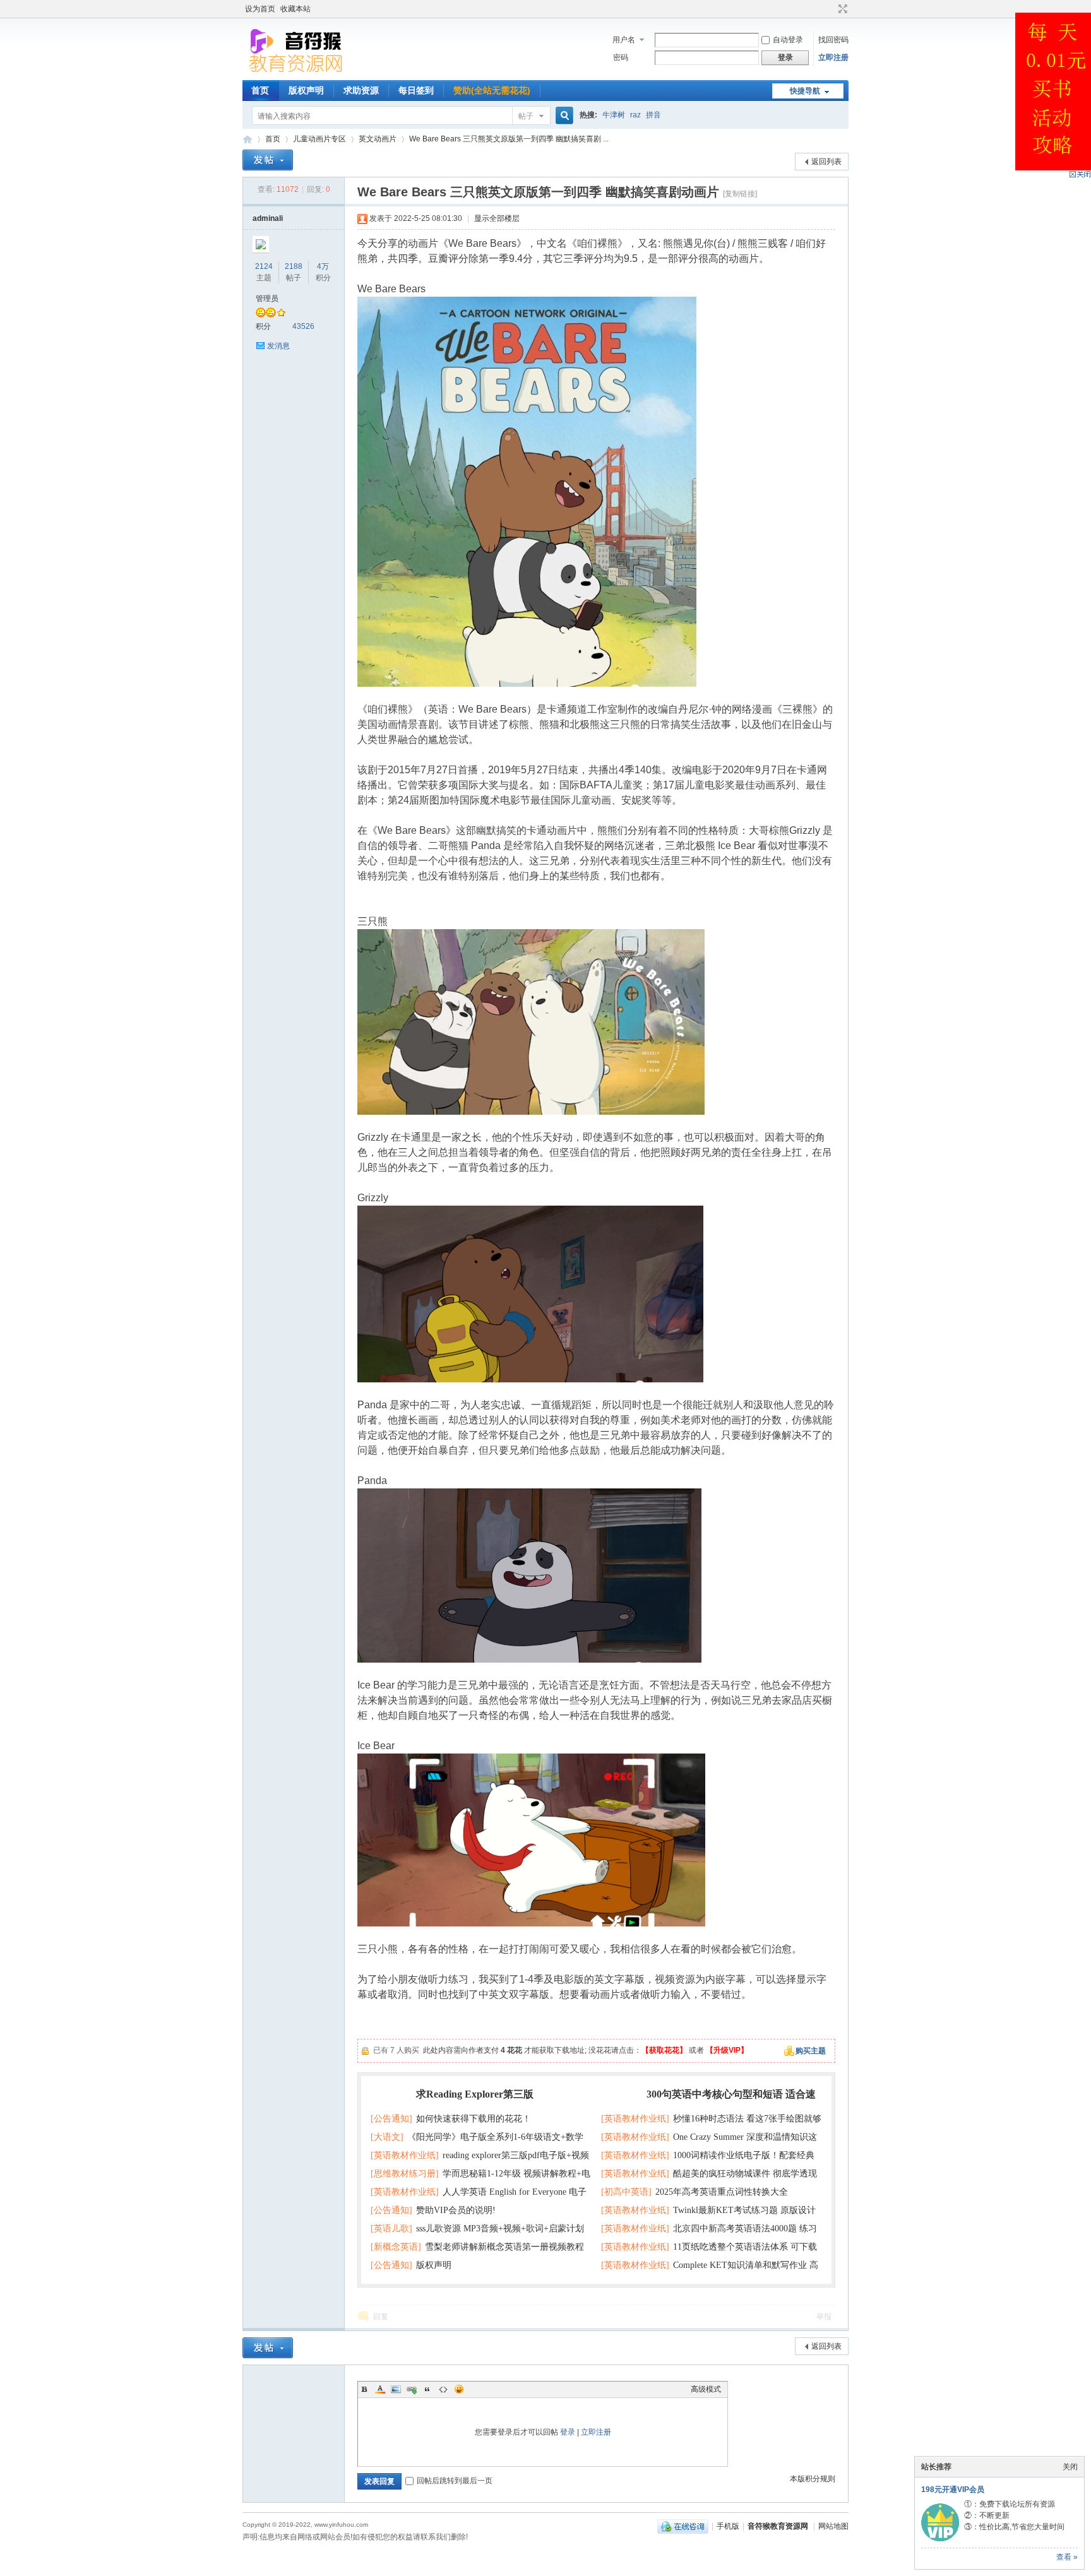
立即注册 (833, 57)
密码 (621, 57)
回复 (381, 2317)
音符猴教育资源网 (247, 139)
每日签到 (416, 90)
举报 (824, 2317)
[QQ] (683, 2526)
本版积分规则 (813, 2479)
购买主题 (811, 2051)
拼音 (653, 115)
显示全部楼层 (497, 218)
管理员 (267, 299)
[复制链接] (740, 194)
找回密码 (833, 40)
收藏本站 (295, 9)
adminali (268, 218)
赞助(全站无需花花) (492, 90)
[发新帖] (268, 160)
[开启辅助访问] (831, 9)
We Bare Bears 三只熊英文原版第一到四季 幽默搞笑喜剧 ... (509, 139)
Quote (427, 2389)
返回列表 (826, 162)
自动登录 (788, 40)
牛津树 (614, 115)
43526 (303, 326)
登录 (568, 2432)
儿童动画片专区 (319, 139)
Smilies (459, 2389)
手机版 (728, 2526)
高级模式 (706, 2389)
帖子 (526, 116)
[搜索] (563, 116)
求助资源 (361, 90)
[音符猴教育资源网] (299, 73)
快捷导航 (805, 91)
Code (443, 2389)
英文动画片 (378, 139)
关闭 (1070, 2467)
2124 (264, 266)
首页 (260, 90)
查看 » (1067, 2557)
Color (380, 2389)
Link (412, 2389)
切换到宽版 (841, 9)
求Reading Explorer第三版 (475, 2094)
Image (396, 2389)
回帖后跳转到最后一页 (455, 2481)
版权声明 (306, 90)
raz (635, 115)
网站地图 (833, 2526)
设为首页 (260, 9)
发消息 (278, 346)
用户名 (624, 40)
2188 (294, 266)
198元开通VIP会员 (953, 2490)
